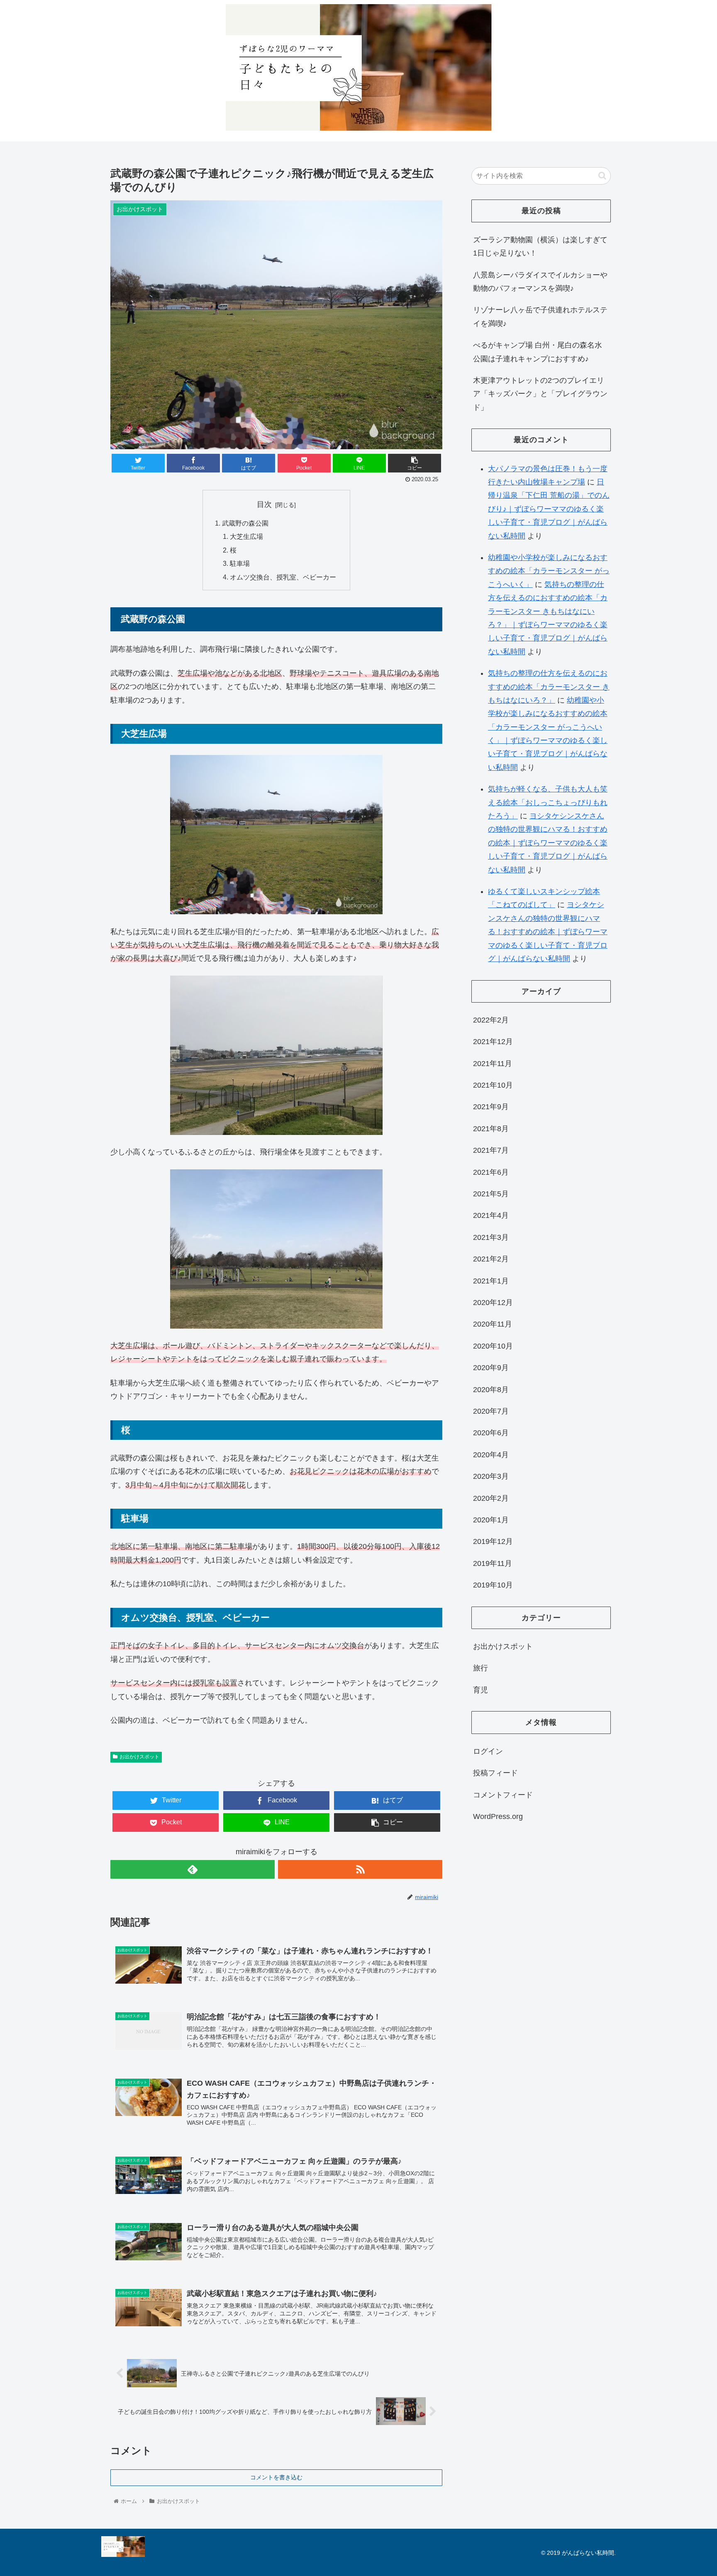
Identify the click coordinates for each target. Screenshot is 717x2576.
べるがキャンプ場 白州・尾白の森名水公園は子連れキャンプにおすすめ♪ (538, 352)
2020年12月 (493, 1303)
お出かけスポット (139, 1757)
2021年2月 (491, 1259)
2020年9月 (491, 1368)
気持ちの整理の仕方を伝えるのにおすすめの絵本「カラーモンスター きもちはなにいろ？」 (549, 687)
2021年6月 (491, 1172)
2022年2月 (491, 1020)
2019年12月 (493, 1541)
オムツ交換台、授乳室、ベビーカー (283, 577)
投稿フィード (495, 1773)
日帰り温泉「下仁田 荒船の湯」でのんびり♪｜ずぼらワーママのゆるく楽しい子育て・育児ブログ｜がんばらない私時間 (549, 509)
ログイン (488, 1751)
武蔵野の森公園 (245, 523)
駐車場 (240, 563)
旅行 (480, 1668)
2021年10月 (493, 1085)
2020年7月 (491, 1411)
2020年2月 (491, 1498)
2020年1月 (491, 1520)
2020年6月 (491, 1433)
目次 (264, 504)
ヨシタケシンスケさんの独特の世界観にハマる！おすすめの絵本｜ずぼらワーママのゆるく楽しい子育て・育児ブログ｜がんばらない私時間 (548, 843)
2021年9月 (491, 1107)
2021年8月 (491, 1129)
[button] (602, 176)
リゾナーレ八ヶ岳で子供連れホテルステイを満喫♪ (540, 317)
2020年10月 (493, 1346)
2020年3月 (491, 1476)
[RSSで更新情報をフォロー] (360, 1869)
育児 (480, 1690)
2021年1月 (491, 1281)
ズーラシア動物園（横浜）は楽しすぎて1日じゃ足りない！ (540, 246)
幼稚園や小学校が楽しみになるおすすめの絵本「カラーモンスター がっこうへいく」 (549, 571)
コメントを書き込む (276, 2477)
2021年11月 (493, 1064)
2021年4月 (491, 1215)
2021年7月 (491, 1150)
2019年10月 (493, 1585)
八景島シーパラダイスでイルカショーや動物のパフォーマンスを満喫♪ (540, 282)
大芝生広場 (246, 536)
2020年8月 (491, 1390)
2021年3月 (491, 1237)
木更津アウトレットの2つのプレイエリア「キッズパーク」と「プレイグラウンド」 (540, 394)
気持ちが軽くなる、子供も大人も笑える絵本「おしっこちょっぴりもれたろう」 (548, 802)
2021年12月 (493, 1042)
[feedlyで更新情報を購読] (193, 1869)
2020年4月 (491, 1455)
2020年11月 (493, 1324)
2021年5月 (491, 1194)
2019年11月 (493, 1563)
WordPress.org (498, 1816)
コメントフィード (503, 1795)
